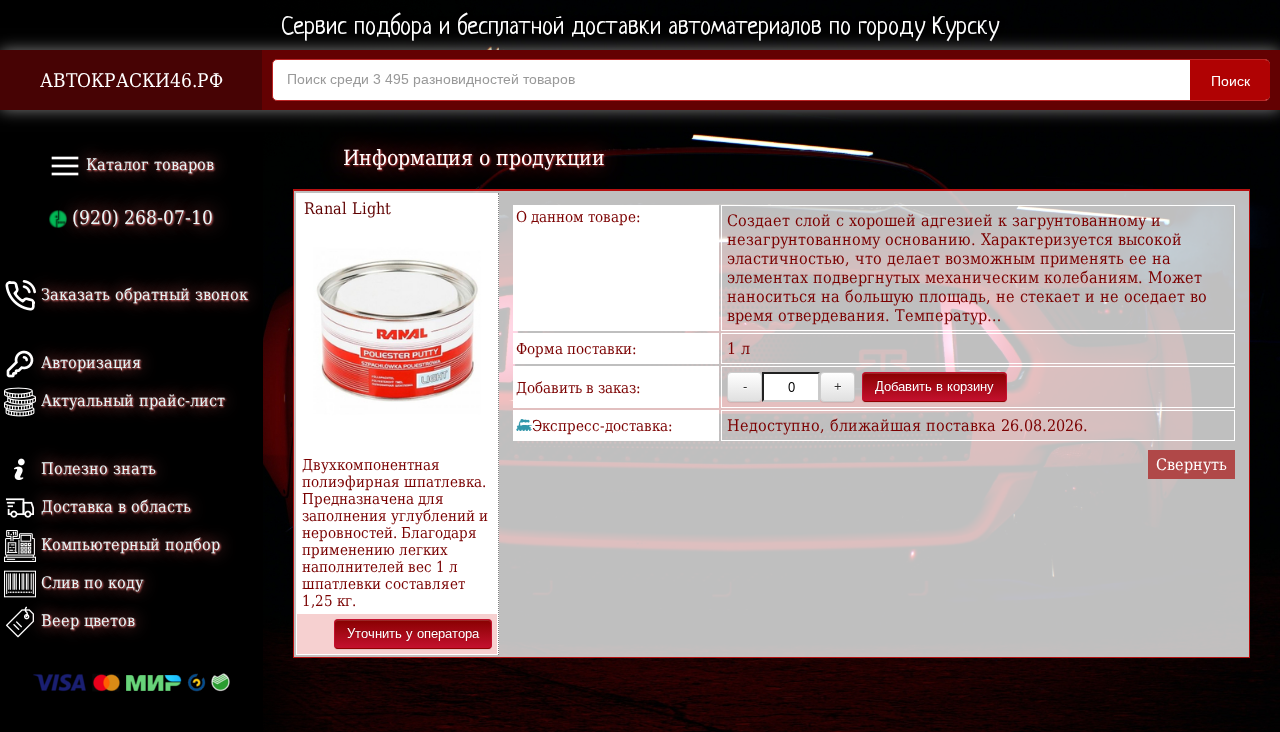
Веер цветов (85, 620)
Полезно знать (96, 468)
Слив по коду (89, 582)
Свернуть (1191, 464)
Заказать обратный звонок (142, 294)
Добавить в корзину (934, 386)
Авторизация (88, 362)
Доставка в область (113, 506)
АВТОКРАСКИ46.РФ (131, 80)
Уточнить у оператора (413, 633)
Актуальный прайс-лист (130, 400)
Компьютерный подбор (128, 544)
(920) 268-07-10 (140, 217)
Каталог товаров (147, 164)
